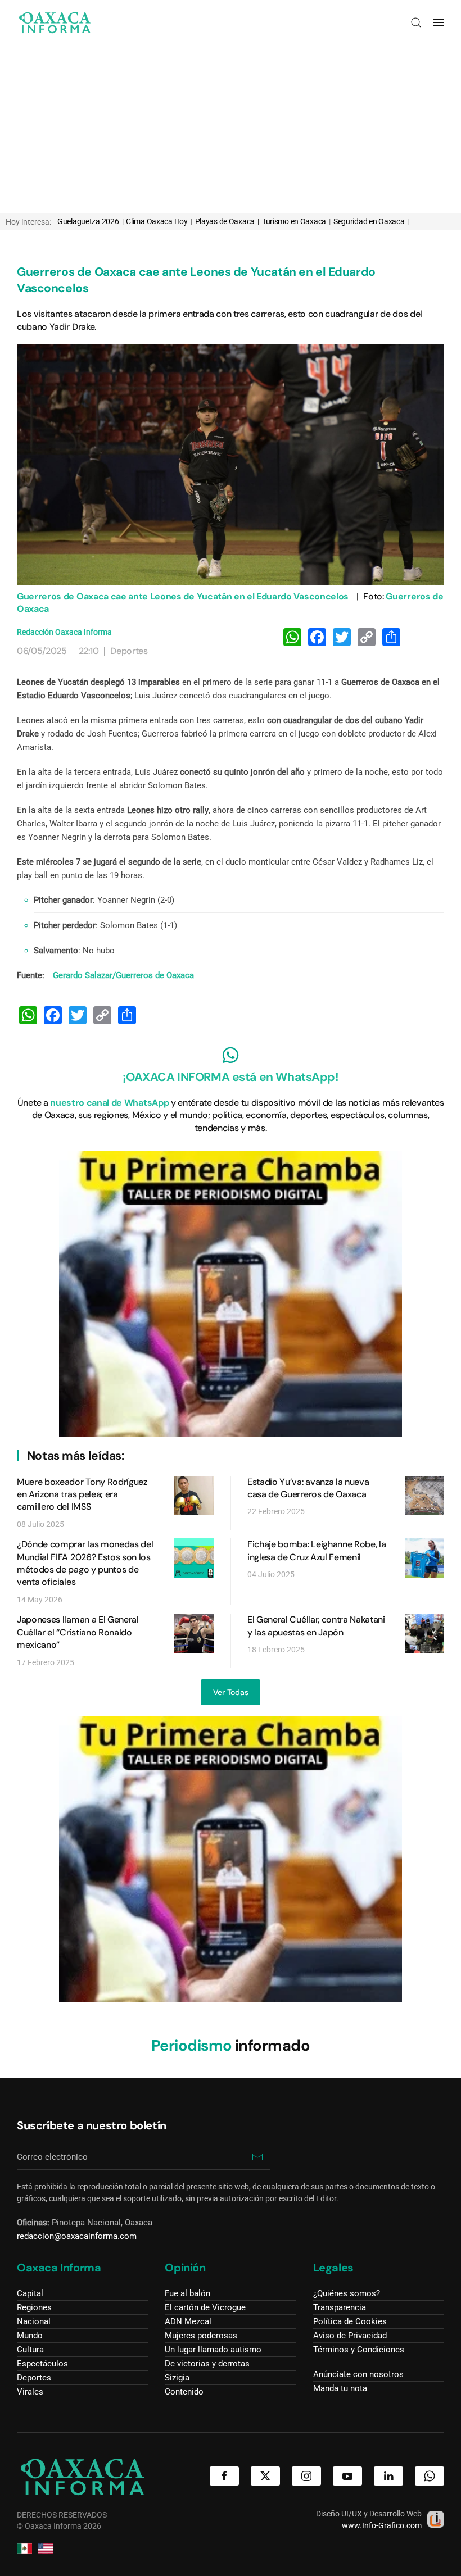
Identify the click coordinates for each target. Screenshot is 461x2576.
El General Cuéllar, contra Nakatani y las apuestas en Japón (316, 1626)
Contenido (184, 2392)
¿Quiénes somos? (347, 2293)
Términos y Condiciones (359, 2350)
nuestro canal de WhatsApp (109, 1103)
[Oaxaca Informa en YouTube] (347, 2476)
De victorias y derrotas (207, 2364)
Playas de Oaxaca (227, 221)
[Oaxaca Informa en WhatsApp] (430, 2476)
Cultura (30, 2350)
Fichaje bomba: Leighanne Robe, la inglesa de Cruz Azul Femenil (317, 1550)
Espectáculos (42, 2364)
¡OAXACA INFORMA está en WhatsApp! (230, 1077)
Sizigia (177, 2378)
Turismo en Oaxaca (296, 221)
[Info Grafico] (436, 2518)
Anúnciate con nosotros (358, 2374)
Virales (30, 2392)
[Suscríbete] (257, 2157)
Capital (30, 2293)
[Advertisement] (231, 129)
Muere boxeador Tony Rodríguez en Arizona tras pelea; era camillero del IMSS (82, 1494)
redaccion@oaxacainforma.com (77, 2236)
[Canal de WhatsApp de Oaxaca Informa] (231, 1055)
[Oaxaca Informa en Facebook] (224, 2476)
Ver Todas (231, 1692)
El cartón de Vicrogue (205, 2307)
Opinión (185, 2268)
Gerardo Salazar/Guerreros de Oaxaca (123, 975)
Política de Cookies (350, 2321)
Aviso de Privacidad (350, 2336)
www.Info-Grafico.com (382, 2525)
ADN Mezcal (188, 2321)
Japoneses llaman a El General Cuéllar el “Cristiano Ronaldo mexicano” (78, 1632)
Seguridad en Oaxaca (371, 221)
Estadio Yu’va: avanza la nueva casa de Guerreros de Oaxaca (308, 1488)
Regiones (34, 2307)
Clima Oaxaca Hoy (159, 221)
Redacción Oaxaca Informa (64, 632)
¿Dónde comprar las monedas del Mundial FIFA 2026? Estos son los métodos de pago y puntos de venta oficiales (85, 1563)
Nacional (34, 2321)
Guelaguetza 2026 (90, 221)
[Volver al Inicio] (55, 22)
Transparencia (340, 2307)
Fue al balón (187, 2293)
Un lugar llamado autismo (213, 2350)
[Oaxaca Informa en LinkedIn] (388, 2476)
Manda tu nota (340, 2388)
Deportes (129, 651)
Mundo (30, 2336)
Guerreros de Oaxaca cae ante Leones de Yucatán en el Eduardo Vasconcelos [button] (231, 465)
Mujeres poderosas (201, 2336)
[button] (416, 22)
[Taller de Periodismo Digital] (231, 1293)
